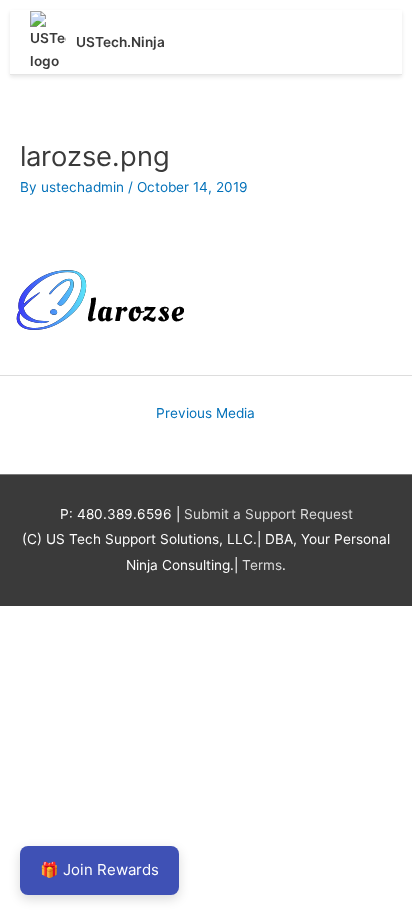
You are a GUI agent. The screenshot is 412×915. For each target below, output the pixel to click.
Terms (262, 565)
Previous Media (205, 413)
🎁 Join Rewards (99, 869)
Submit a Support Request (268, 514)
